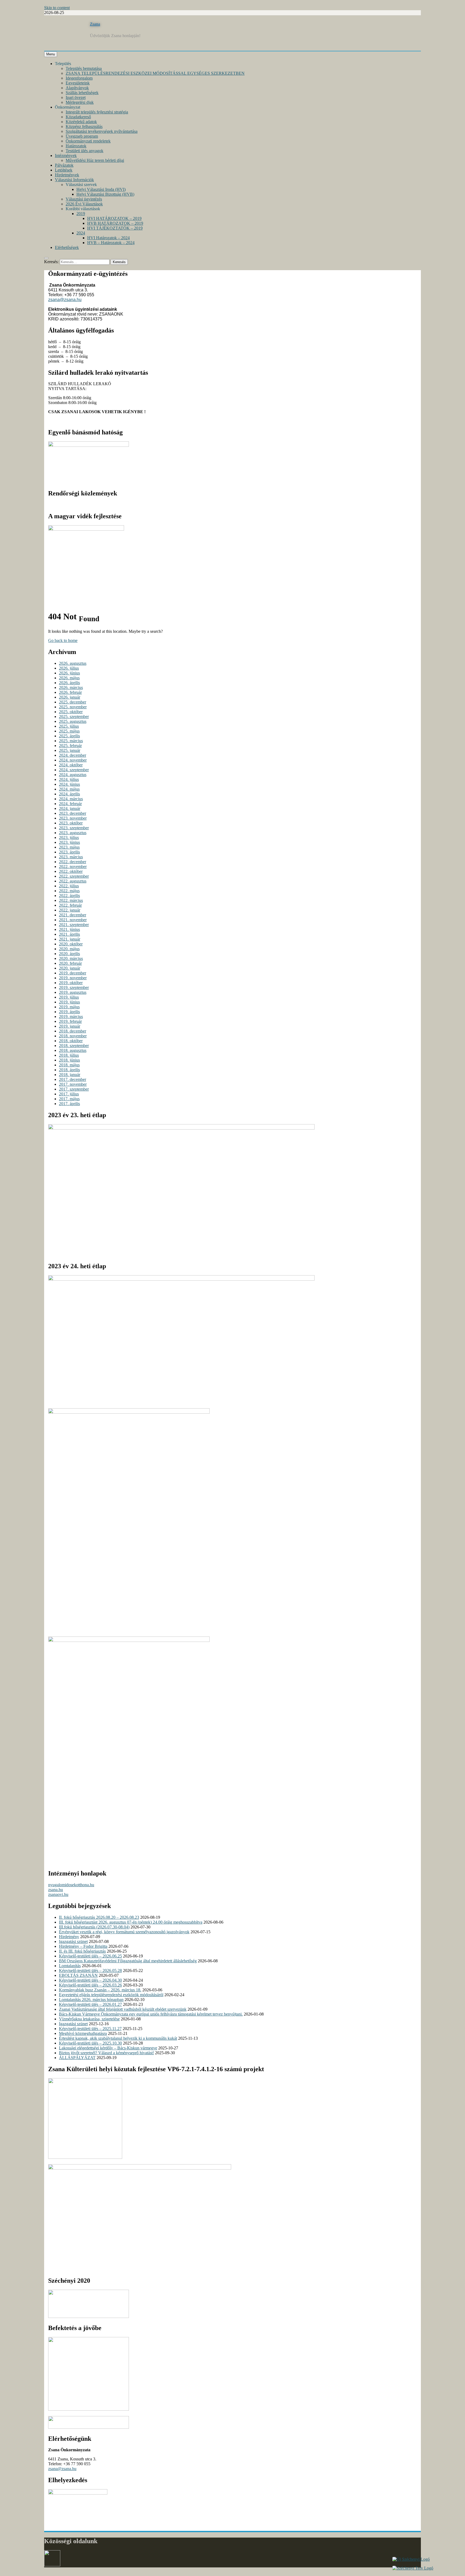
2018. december (73, 1031)
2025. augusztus (73, 721)
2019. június (69, 1002)
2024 (81, 233)
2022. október (71, 871)
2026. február (70, 692)
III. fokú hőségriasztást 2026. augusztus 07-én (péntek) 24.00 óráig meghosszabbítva (131, 1922)
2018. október (71, 1041)
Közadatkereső (78, 117)
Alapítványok (77, 88)
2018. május (69, 1065)
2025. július (69, 726)
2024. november (73, 760)
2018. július (69, 1055)
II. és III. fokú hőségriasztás (82, 1951)
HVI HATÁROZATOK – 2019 (114, 218)
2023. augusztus (73, 833)
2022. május (69, 891)
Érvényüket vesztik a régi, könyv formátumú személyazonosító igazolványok (124, 1932)
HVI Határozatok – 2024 (108, 238)
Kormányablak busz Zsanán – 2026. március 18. (100, 1990)
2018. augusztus (73, 1050)
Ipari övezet (76, 97)
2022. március (71, 900)
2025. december (73, 702)
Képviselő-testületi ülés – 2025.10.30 (90, 2043)
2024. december (73, 755)
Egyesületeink (78, 83)
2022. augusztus (73, 881)
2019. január (70, 1026)
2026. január (70, 697)
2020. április (69, 954)
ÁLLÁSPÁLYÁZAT (77, 2058)
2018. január (70, 1075)
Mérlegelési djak (80, 102)
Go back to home (63, 640)
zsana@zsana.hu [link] (65, 300)
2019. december (73, 973)
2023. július (69, 837)
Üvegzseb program (82, 136)
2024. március (71, 799)
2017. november (73, 1084)
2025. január (70, 750)
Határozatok (76, 146)
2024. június (69, 784)
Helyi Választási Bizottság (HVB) (105, 194)
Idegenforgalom (79, 78)
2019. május (69, 1007)
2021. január (70, 939)
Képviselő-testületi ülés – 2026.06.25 (90, 1956)
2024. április (69, 794)
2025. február (70, 746)
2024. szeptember (74, 770)
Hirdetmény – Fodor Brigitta (83, 1946)
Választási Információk (74, 180)
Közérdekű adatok (81, 122)
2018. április (69, 1070)
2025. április (69, 736)
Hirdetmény (69, 1937)
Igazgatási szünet (73, 1941)
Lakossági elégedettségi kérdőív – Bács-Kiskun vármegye (108, 2048)
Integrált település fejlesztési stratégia (97, 112)
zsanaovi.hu (58, 1894)
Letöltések (64, 170)
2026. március (71, 687)
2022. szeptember (74, 876)
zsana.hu (56, 1890)
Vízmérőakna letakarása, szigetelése (89, 2019)
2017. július (69, 1094)
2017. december (73, 1079)
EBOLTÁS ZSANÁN (78, 1975)
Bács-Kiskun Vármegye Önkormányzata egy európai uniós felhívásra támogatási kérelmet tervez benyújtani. (151, 2014)
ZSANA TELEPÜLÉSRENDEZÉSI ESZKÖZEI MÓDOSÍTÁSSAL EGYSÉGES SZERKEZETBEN (155, 73)
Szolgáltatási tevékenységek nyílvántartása (102, 131)
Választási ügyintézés (84, 199)
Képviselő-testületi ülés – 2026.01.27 (90, 2004)
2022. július (69, 886)
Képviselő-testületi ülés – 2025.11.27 (90, 2029)
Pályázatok (64, 165)
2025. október (71, 712)
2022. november (73, 867)
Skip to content (57, 8)
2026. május (69, 678)
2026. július (69, 668)
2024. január (70, 808)
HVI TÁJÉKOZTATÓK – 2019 (115, 228)
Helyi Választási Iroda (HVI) (101, 189)
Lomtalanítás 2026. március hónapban (91, 2000)
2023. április (69, 852)
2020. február (70, 963)
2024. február (70, 804)
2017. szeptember (74, 1089)
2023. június (69, 842)
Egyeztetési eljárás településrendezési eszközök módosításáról (111, 1995)
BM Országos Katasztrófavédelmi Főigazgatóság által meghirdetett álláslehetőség (128, 1961)
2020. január (70, 968)
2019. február (70, 1021)
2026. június (69, 673)
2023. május (69, 847)
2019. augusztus (73, 992)
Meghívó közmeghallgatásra (83, 2033)
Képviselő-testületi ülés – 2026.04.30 (90, 1980)
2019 (81, 214)
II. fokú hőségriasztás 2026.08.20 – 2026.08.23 (99, 1917)
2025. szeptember (74, 717)
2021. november (73, 920)
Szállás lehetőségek (82, 93)
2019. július (69, 997)
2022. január (70, 910)
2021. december (73, 915)
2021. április (69, 934)
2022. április (69, 896)
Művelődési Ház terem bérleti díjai (95, 160)
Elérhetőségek (67, 247)
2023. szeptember (74, 828)
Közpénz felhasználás (84, 126)
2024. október (71, 765)
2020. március (71, 958)
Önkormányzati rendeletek (88, 141)
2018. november (73, 1036)
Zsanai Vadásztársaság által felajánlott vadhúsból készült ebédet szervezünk (123, 2009)
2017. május (69, 1099)
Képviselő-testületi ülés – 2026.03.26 (90, 1985)
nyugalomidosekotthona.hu (71, 1885)
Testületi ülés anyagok (84, 151)
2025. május (69, 731)
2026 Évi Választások (84, 204)
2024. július (69, 779)
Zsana (95, 24)
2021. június (69, 929)
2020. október (71, 944)
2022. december (73, 862)
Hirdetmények (67, 175)
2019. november (73, 978)
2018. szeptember (74, 1046)
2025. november (73, 707)
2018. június (69, 1060)
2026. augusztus (73, 663)
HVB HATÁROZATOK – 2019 (115, 223)
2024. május (69, 789)
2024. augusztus (73, 775)
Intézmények (66, 156)
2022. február (70, 905)
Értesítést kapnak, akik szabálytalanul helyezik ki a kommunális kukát (118, 2038)
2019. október (71, 983)
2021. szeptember (74, 925)
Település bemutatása (84, 68)
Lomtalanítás (70, 1966)
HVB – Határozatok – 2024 (111, 243)
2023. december (73, 813)
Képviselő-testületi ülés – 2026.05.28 (90, 1971)
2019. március (71, 1017)
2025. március (71, 741)
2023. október (71, 823)
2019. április (69, 1012)
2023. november (73, 818)
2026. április (69, 683)
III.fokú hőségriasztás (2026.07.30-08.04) (94, 1927)
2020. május (69, 949)
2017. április (69, 1104)
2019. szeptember (74, 987)
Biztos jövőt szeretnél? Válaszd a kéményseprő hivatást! (106, 2053)
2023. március (71, 857)
